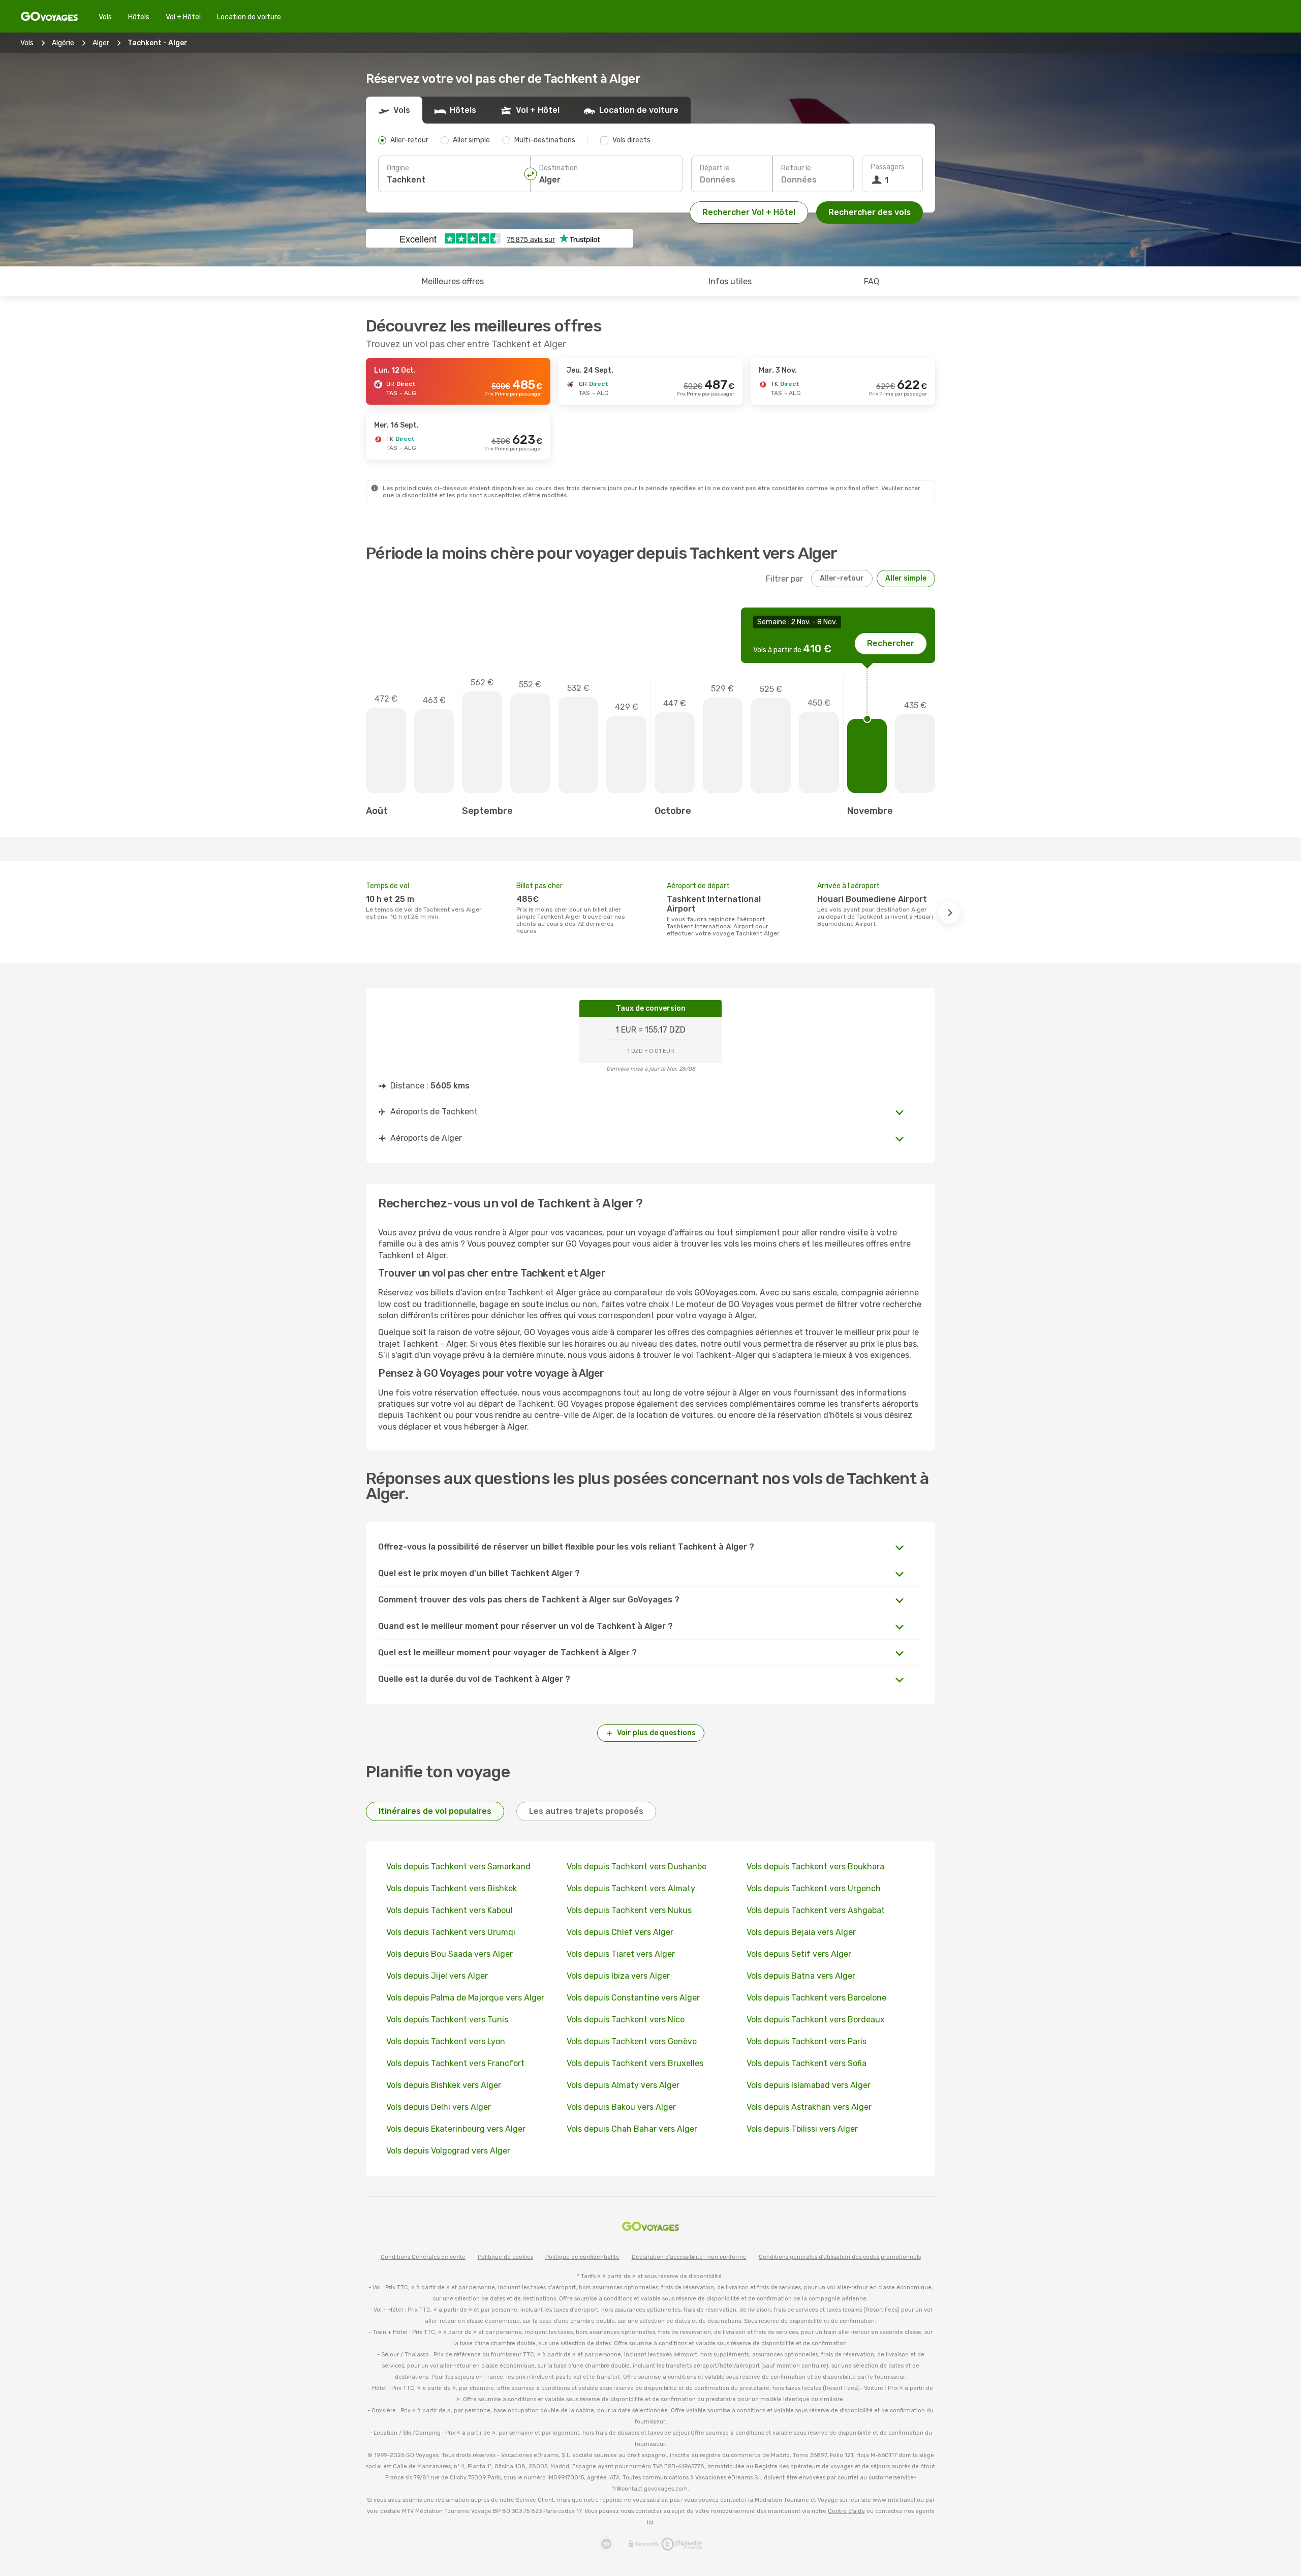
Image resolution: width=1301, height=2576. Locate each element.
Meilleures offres (453, 281)
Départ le (715, 168)
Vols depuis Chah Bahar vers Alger (632, 2129)
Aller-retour (842, 578)
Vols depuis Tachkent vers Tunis (447, 2020)
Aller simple (906, 578)
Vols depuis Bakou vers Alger (621, 2107)
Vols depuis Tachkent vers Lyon (446, 2041)
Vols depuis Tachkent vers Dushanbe (637, 1867)
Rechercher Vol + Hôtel (749, 212)
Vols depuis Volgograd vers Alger (448, 2151)
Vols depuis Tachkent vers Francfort (455, 2063)
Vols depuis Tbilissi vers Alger (802, 2129)
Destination (559, 168)
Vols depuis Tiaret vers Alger (621, 1954)
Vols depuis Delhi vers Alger (439, 2107)
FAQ (872, 281)
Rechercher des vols (870, 212)
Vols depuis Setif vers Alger (799, 1954)
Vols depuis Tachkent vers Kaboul (450, 1910)
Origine (398, 168)
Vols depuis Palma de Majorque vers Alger (465, 1998)
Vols (105, 17)
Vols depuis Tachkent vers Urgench (814, 1888)
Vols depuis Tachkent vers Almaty (631, 1888)
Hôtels (139, 17)
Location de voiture (249, 17)
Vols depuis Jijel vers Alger (437, 1976)
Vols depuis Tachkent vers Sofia (807, 2063)
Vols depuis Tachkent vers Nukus (629, 1910)
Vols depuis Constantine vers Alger (633, 1998)
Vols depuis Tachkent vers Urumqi (451, 1932)
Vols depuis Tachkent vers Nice (626, 2020)
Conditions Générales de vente (423, 2257)
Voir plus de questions (656, 1733)
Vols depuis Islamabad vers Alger (809, 2085)
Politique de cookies (505, 2257)
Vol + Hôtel (183, 17)
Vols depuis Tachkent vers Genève (632, 2041)
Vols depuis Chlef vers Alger (620, 1932)
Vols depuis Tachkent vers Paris (807, 2041)
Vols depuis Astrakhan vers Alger (809, 2107)
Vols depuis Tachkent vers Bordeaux (816, 2020)
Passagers (888, 167)
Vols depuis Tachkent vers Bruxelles (635, 2063)
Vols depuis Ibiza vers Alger (618, 1976)
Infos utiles (730, 281)
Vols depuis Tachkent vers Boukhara (815, 1867)
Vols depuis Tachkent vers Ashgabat (816, 1910)
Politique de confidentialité (582, 2257)
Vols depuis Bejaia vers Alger (801, 1932)
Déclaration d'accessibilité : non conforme (689, 2257)
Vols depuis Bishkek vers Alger (444, 2085)
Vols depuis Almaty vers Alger (623, 2085)
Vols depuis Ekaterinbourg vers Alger (456, 2129)
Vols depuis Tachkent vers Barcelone (816, 1998)
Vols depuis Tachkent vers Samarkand (458, 1867)
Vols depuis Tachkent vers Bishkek (452, 1888)
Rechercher (891, 643)
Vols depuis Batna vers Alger (801, 1976)
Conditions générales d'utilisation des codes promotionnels (840, 2257)
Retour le (796, 168)
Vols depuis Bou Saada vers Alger (450, 1954)
